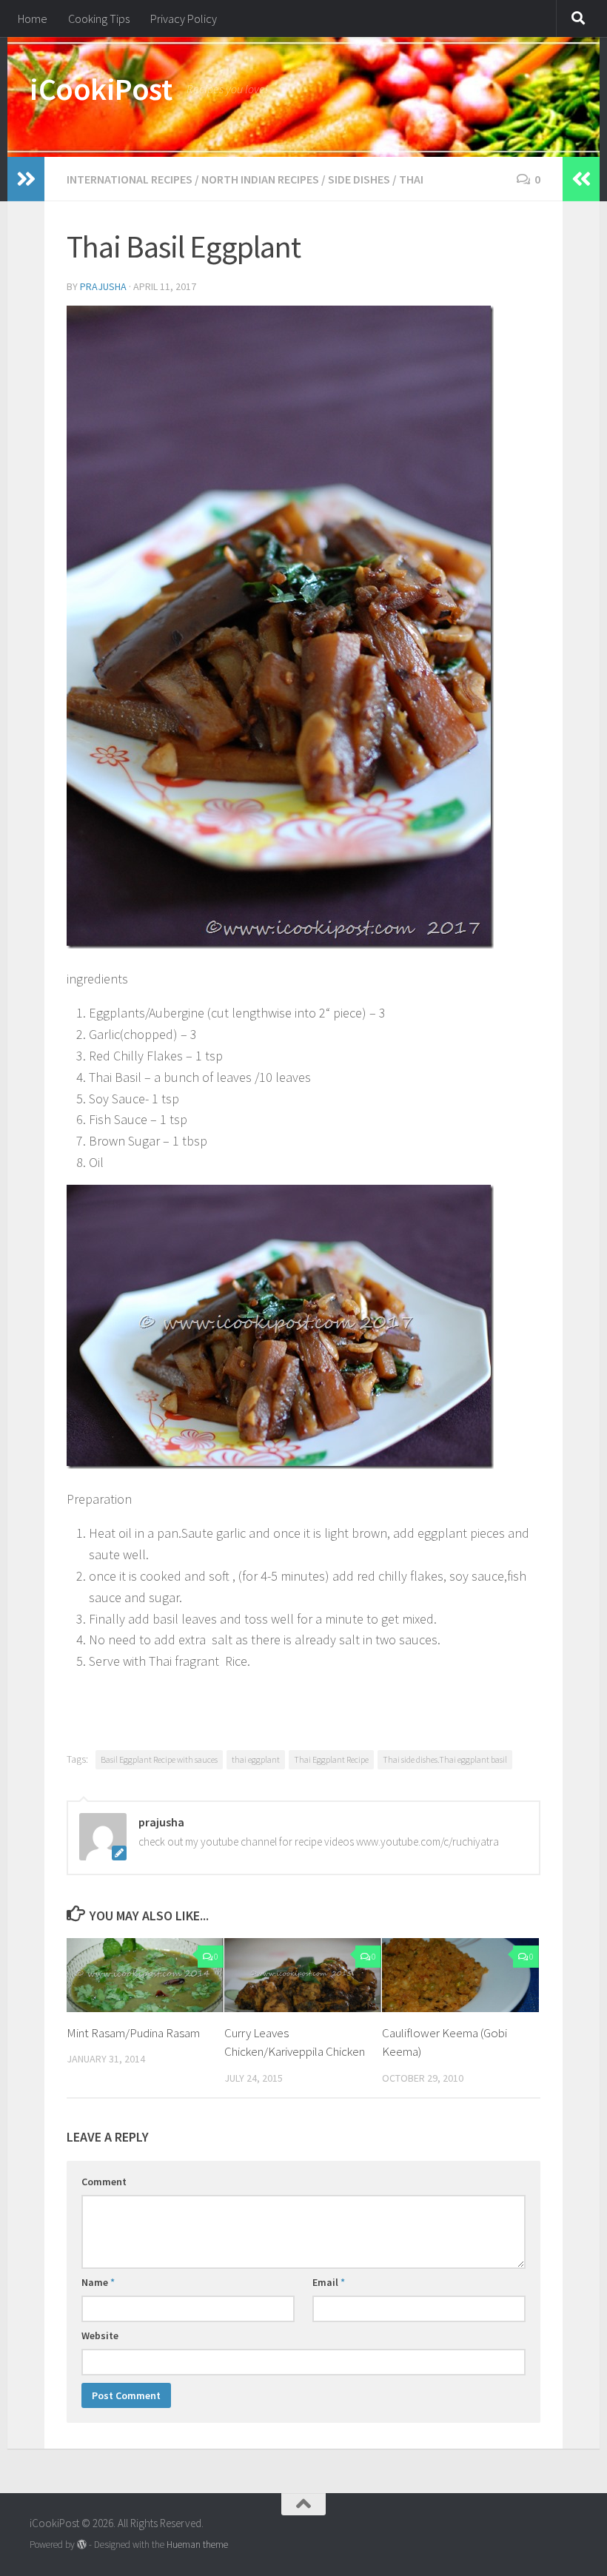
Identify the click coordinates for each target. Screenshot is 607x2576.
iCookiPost (101, 89)
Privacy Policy (184, 19)
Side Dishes (359, 179)
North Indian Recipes (260, 179)
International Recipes (130, 179)
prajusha (103, 286)
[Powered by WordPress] (82, 2545)
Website (100, 2335)
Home (33, 19)
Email (329, 2282)
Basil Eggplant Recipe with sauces (159, 1759)
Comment (104, 2182)
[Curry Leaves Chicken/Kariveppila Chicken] (303, 1975)
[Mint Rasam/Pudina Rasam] (145, 1975)
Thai (411, 179)
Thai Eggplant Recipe (331, 1759)
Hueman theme (197, 2545)
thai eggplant (256, 1759)
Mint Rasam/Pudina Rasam (133, 2033)
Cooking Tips (99, 19)
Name (98, 2282)
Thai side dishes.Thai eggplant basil (445, 1759)
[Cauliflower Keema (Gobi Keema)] (460, 1975)
